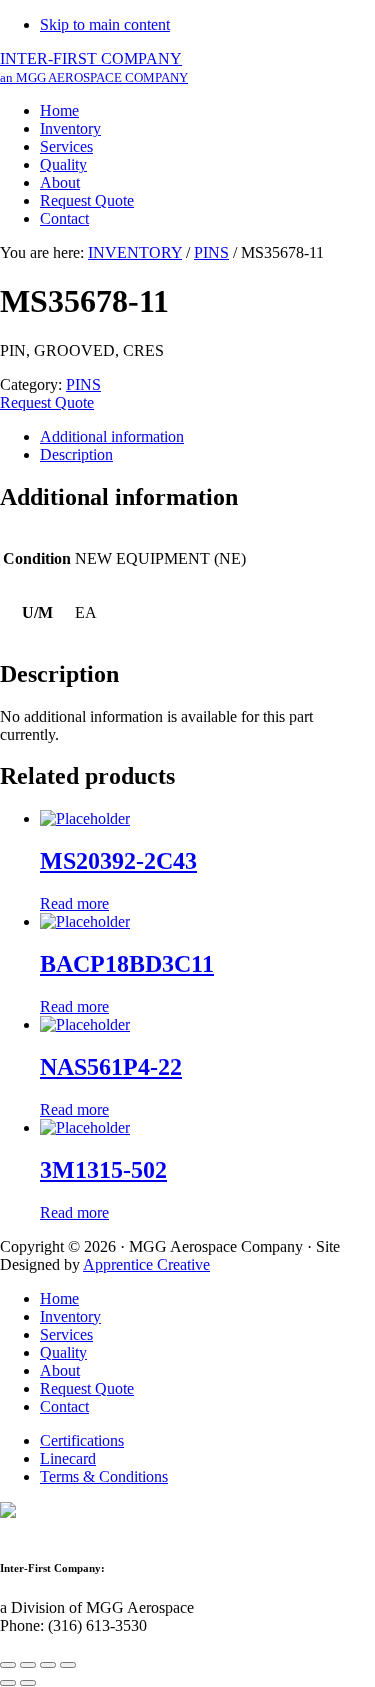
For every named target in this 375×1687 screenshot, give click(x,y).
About (60, 1370)
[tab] (207, 437)
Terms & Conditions (104, 1476)
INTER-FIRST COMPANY (94, 67)
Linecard (68, 1458)
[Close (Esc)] (8, 1665)
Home (59, 1298)
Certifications (82, 1440)
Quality (63, 1352)
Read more (74, 903)
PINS (211, 252)
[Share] (28, 1665)
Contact (64, 1406)
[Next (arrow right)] (28, 1683)
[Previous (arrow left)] (8, 1683)
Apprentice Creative (146, 1264)
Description (76, 454)
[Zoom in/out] (68, 1665)
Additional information (112, 436)
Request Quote (47, 402)
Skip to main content (105, 24)
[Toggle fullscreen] (48, 1665)
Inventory (70, 1316)
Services (66, 1334)
